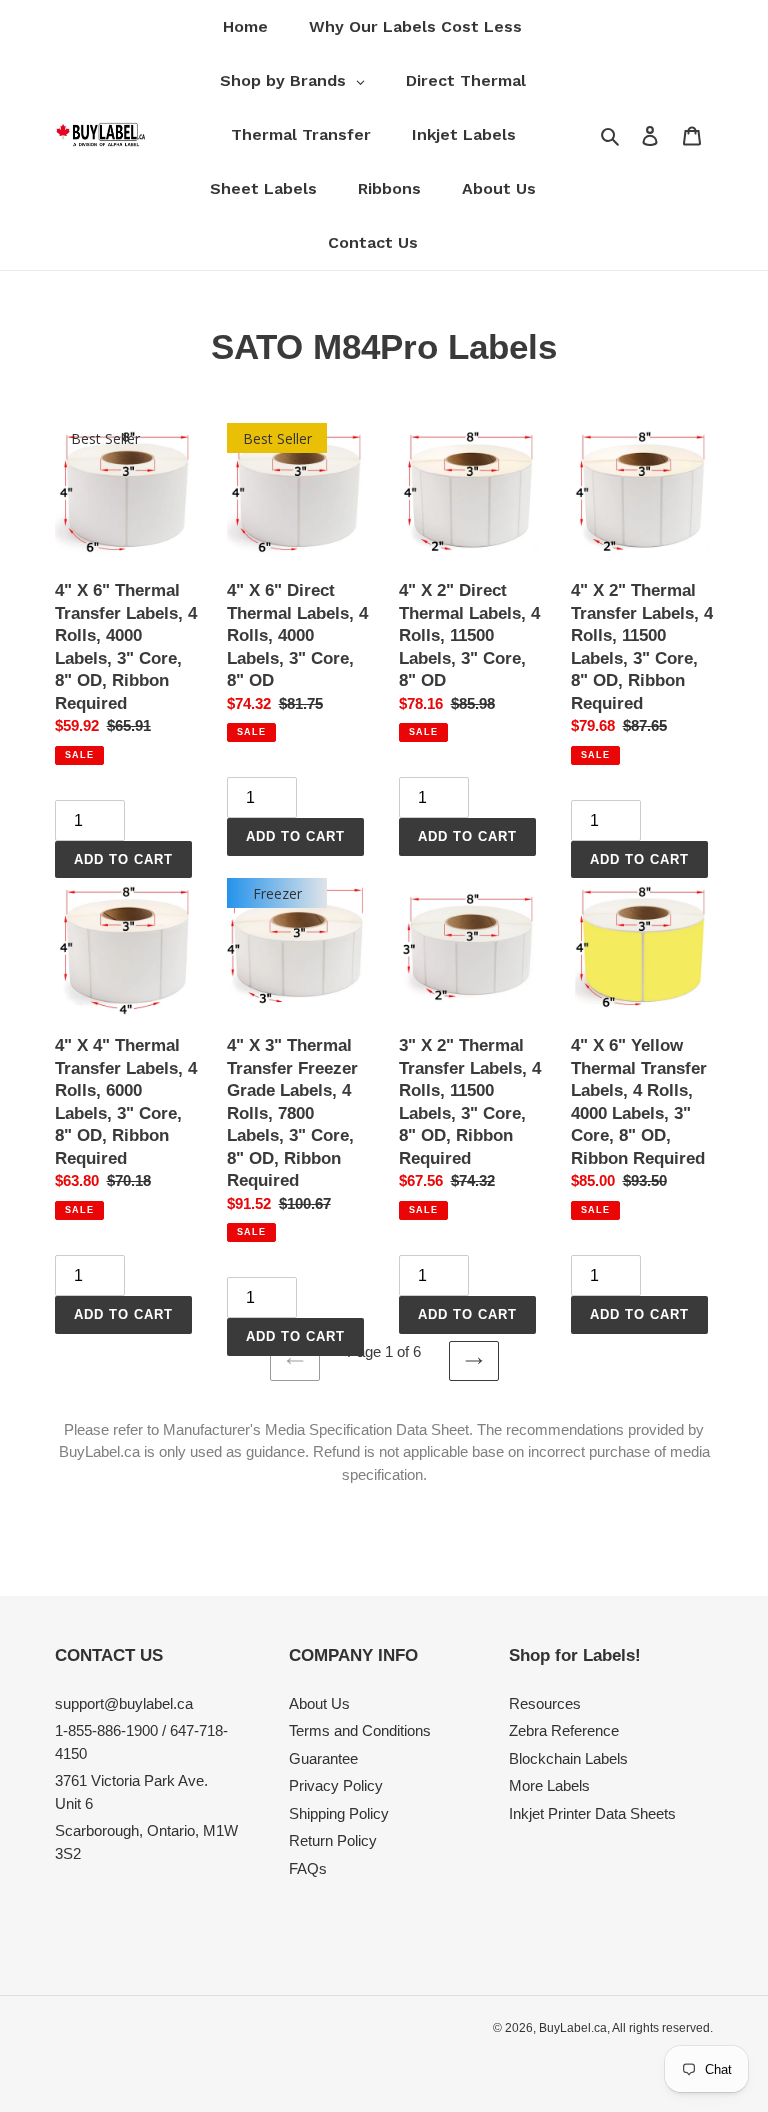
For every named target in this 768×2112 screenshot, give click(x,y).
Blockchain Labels (568, 1758)
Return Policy (333, 1840)
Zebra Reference (564, 1730)
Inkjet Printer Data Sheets (592, 1813)
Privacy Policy (336, 1785)
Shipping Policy (339, 1813)
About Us (319, 1703)
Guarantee (323, 1758)
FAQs (308, 1868)
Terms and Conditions (360, 1730)
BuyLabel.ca (573, 2028)
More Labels (549, 1785)
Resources (545, 1703)
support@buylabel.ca (124, 1703)
